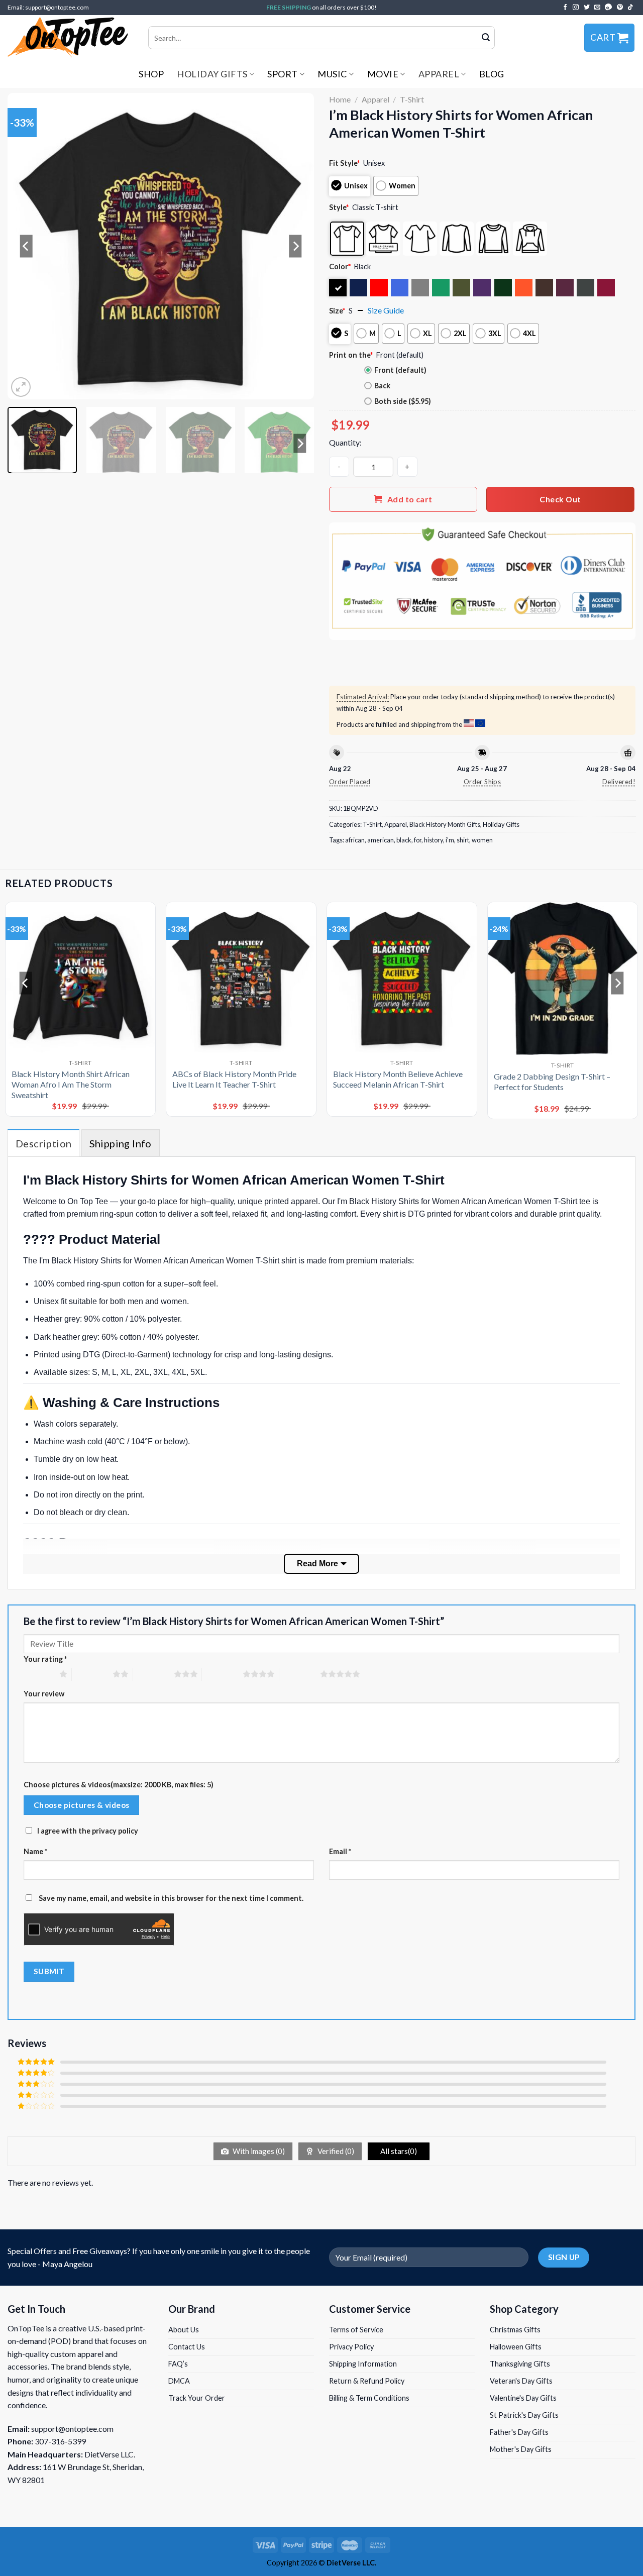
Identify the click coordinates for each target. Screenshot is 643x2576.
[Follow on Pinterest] (620, 8)
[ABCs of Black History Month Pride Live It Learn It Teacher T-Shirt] (241, 977)
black (404, 840)
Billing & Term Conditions (369, 2398)
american (381, 840)
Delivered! (619, 782)
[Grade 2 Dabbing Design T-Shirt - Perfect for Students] (563, 978)
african (355, 840)
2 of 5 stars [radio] (92, 1674)
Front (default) (400, 370)
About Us (184, 2330)
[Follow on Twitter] (587, 8)
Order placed (350, 782)
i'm (450, 840)
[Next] (295, 246)
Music (332, 74)
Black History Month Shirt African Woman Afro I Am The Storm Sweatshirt (71, 1084)
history (434, 840)
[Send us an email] (597, 8)
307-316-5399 (60, 2441)
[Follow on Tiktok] (630, 8)
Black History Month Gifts (445, 824)
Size (337, 311)
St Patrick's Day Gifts (524, 2415)
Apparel (439, 74)
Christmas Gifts (515, 2330)
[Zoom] (21, 387)
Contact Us (187, 2347)
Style (339, 207)
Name (35, 1851)
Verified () (335, 2151)
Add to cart (410, 499)
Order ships (482, 782)
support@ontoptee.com (72, 2429)
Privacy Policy (351, 2347)
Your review (44, 1694)
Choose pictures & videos (82, 1805)
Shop (151, 74)
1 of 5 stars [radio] (39, 1674)
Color (340, 266)
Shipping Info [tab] (121, 1143)
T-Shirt (412, 99)
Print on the (351, 355)
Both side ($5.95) (403, 401)
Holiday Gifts (212, 74)
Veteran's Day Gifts (521, 2381)
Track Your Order (197, 2398)
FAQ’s (178, 2364)
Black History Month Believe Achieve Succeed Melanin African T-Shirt (398, 1079)
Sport (283, 74)
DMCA (179, 2381)
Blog (492, 74)
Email (340, 1851)
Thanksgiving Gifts (520, 2364)
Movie (383, 74)
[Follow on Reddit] (609, 8)
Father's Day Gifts (519, 2432)
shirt (463, 840)
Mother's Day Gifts (521, 2449)
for (418, 840)
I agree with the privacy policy (88, 1831)
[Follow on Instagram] (576, 8)
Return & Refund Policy (367, 2381)
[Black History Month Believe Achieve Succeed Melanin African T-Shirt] (402, 977)
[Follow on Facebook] (565, 8)
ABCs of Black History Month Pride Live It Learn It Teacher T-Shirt (234, 1079)
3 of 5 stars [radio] (153, 1674)
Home (340, 99)
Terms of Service (356, 2330)
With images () (258, 2151)
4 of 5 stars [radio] (222, 1674)
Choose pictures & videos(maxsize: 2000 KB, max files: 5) (119, 1785)
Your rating (45, 1659)
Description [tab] (43, 1143)
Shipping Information (363, 2364)
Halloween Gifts (516, 2347)
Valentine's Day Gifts (523, 2398)
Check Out (560, 499)
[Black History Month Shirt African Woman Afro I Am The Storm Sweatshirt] (80, 977)
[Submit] (486, 38)
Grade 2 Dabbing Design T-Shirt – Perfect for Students (552, 1082)
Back (382, 386)
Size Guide (386, 310)
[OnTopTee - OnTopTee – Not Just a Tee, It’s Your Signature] (70, 38)
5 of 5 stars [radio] (300, 1674)
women (482, 840)
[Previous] (26, 246)
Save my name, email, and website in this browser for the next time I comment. (171, 1898)
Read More (317, 1564)
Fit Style (344, 163)
